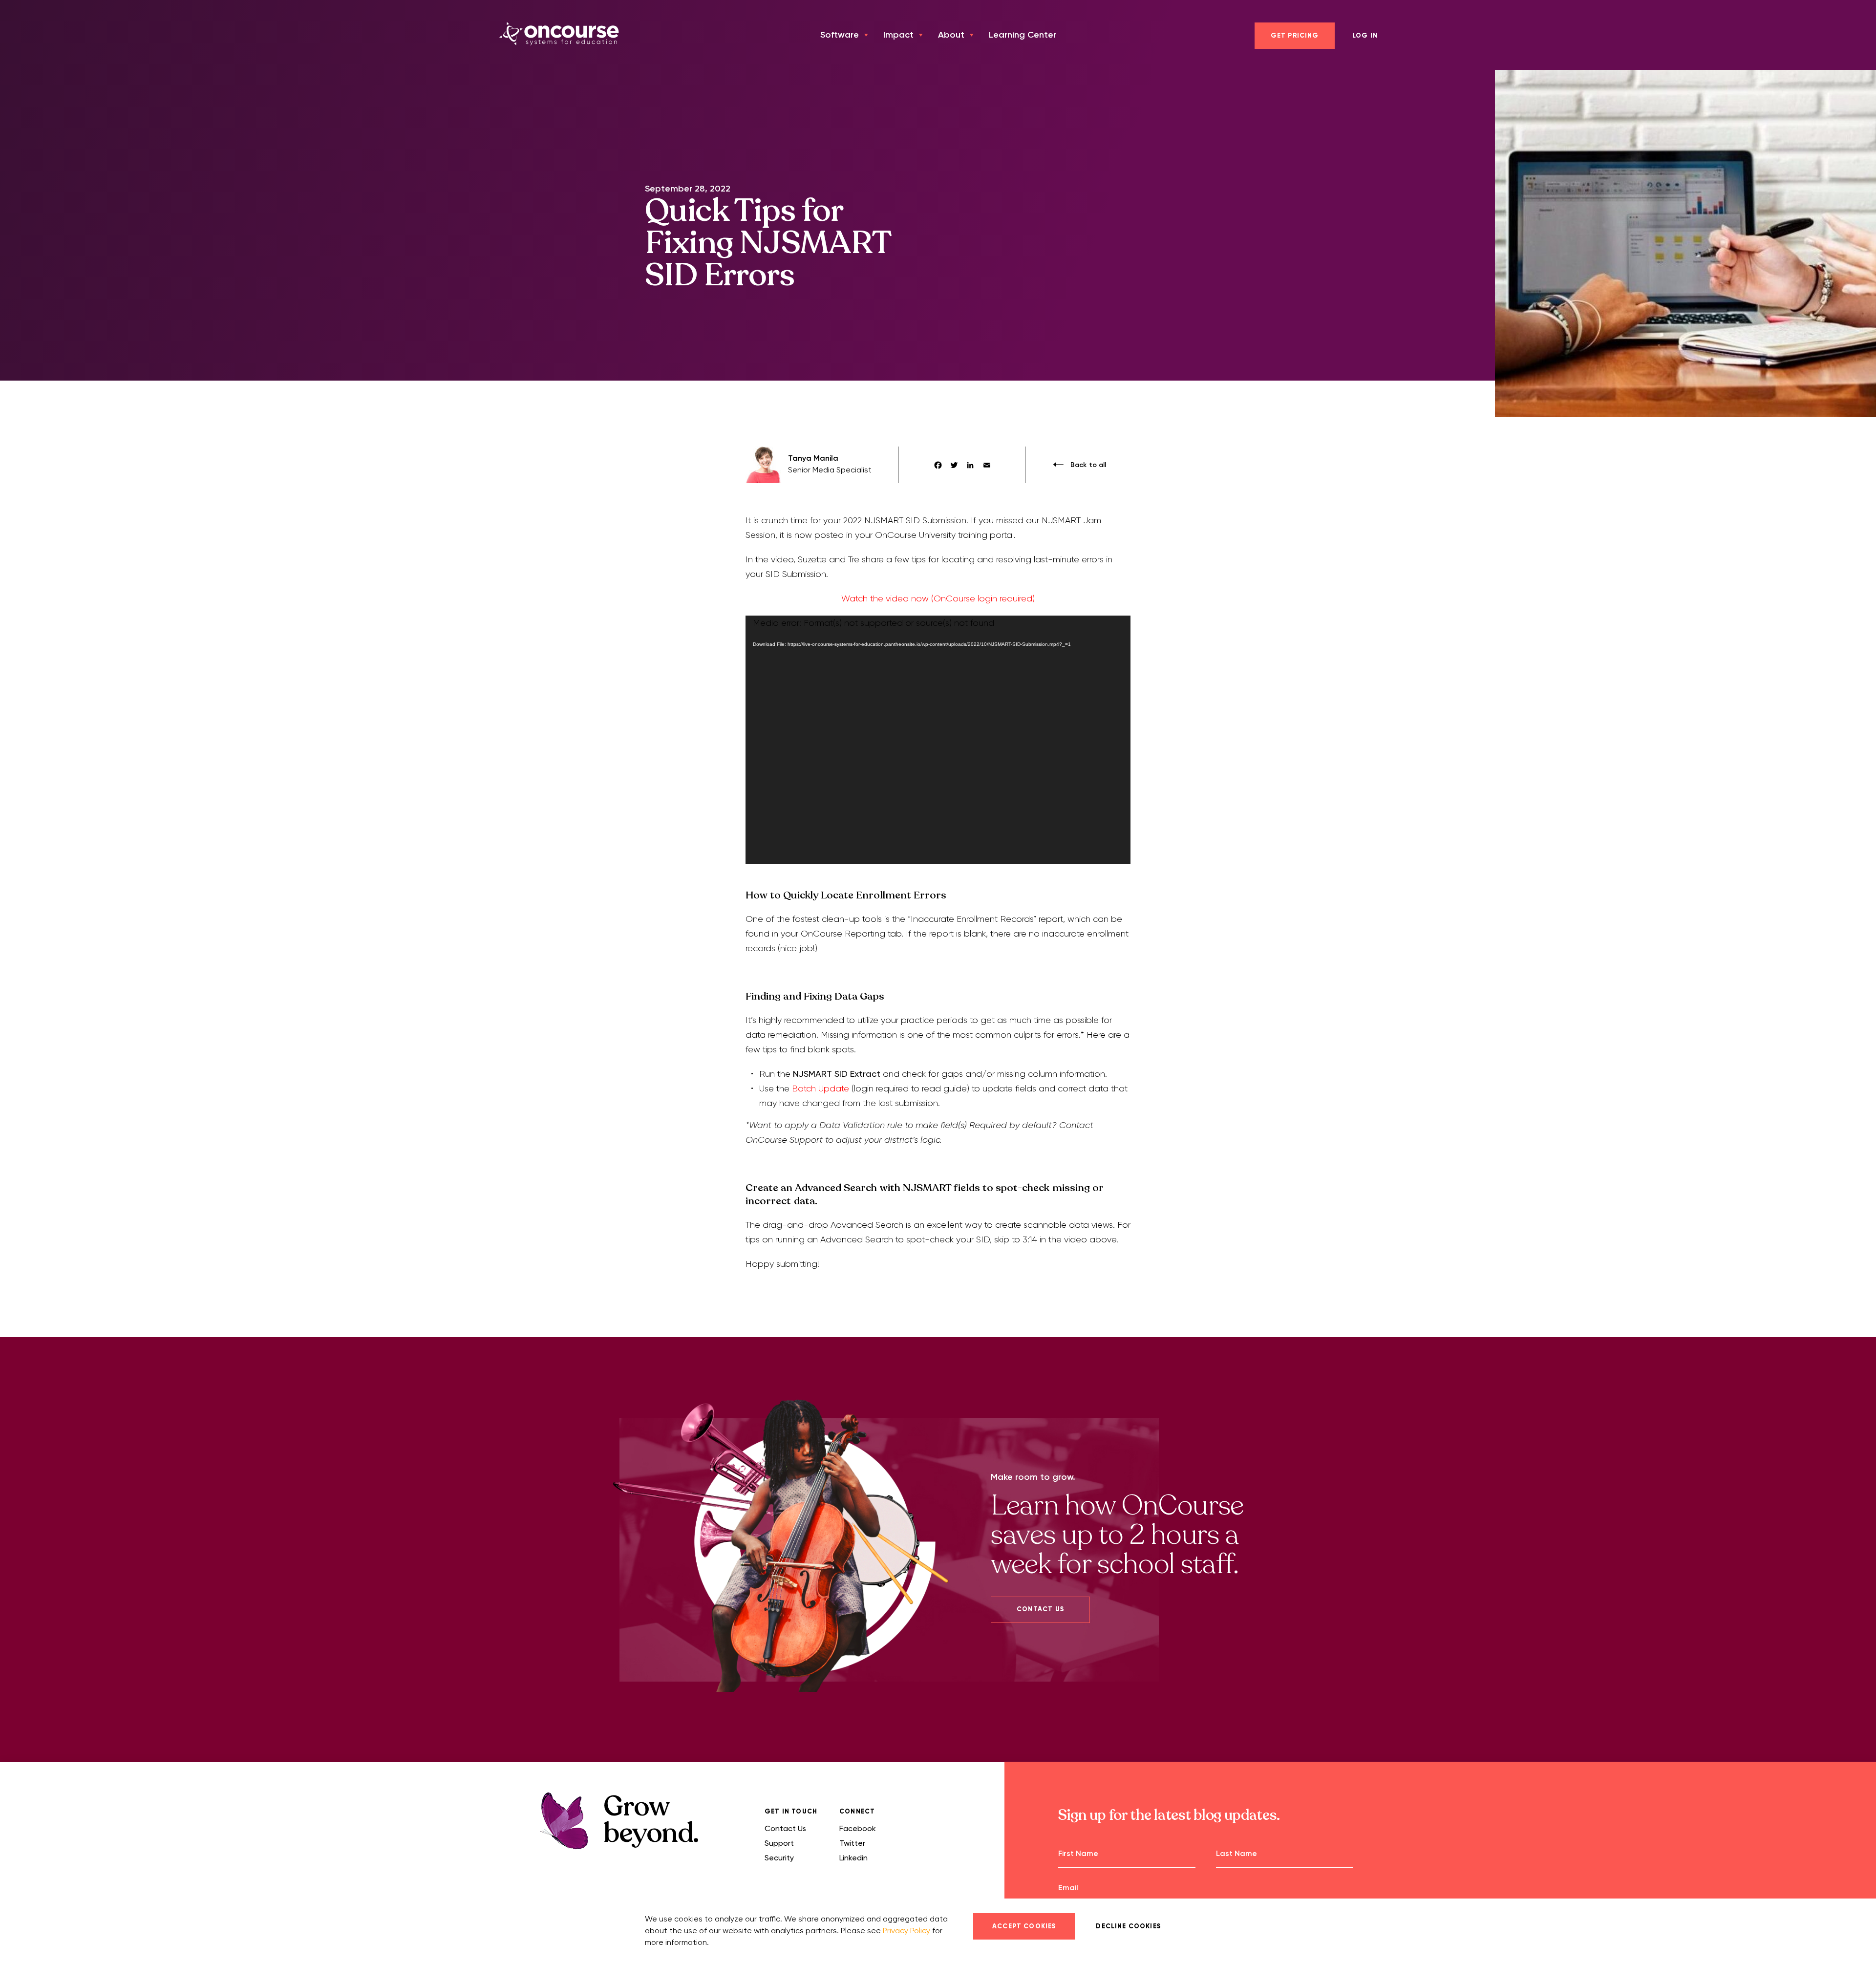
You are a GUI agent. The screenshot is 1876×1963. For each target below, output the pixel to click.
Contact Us (1040, 1609)
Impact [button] (898, 35)
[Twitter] (954, 465)
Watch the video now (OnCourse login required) (938, 598)
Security (779, 1858)
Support (779, 1843)
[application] (938, 740)
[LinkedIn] (970, 465)
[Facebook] (938, 465)
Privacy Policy (906, 1931)
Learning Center (1023, 35)
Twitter (852, 1843)
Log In (1365, 36)
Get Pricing (1295, 36)
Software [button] (840, 35)
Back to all (1087, 465)
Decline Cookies (1128, 1926)
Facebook (858, 1828)
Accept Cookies (1024, 1926)
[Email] (987, 465)
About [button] (951, 35)
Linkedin (853, 1858)
